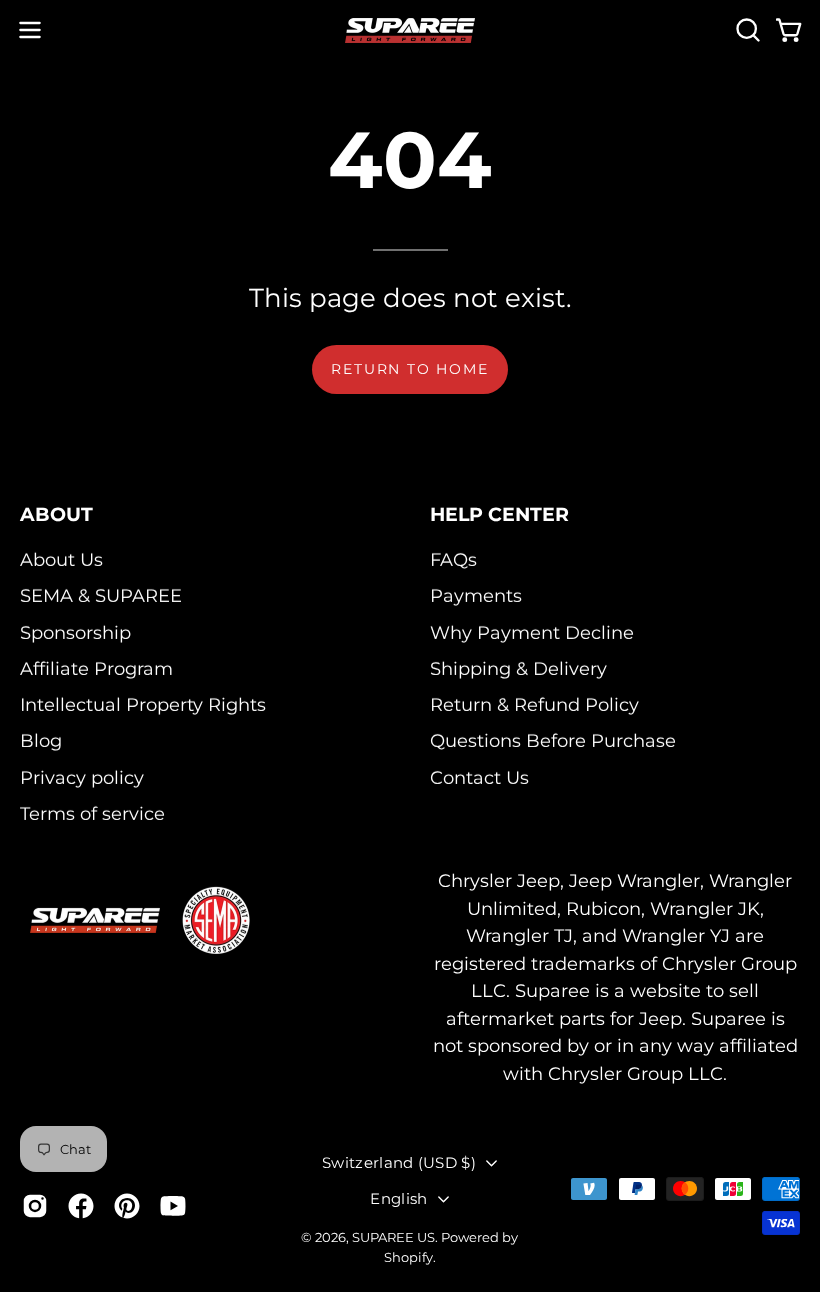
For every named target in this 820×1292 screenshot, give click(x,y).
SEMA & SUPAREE (101, 595)
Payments (476, 595)
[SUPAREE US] (410, 30)
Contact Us (479, 776)
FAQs (453, 559)
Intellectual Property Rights (143, 704)
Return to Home (409, 369)
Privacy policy (82, 776)
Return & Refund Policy (534, 704)
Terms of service (92, 813)
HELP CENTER (499, 514)
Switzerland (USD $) (399, 1162)
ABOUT (56, 514)
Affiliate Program (96, 668)
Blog (41, 740)
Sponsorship (75, 631)
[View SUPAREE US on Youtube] (173, 1206)
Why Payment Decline (532, 631)
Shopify (408, 1257)
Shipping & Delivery (518, 668)
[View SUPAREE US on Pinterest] (127, 1206)
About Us (61, 559)
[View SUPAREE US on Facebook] (81, 1206)
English (398, 1198)
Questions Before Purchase (553, 740)
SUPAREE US (393, 1237)
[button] (746, 30)
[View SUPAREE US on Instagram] (35, 1206)
